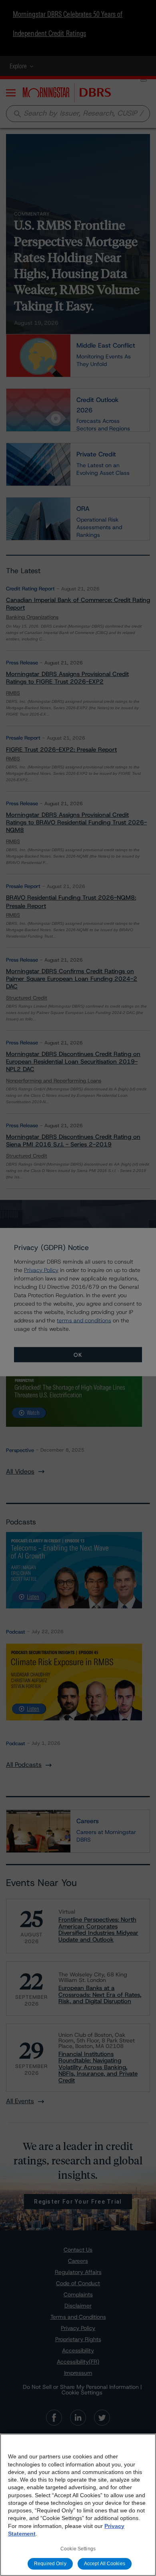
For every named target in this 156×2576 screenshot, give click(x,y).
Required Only (50, 2564)
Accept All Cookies (105, 2564)
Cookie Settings (78, 2549)
